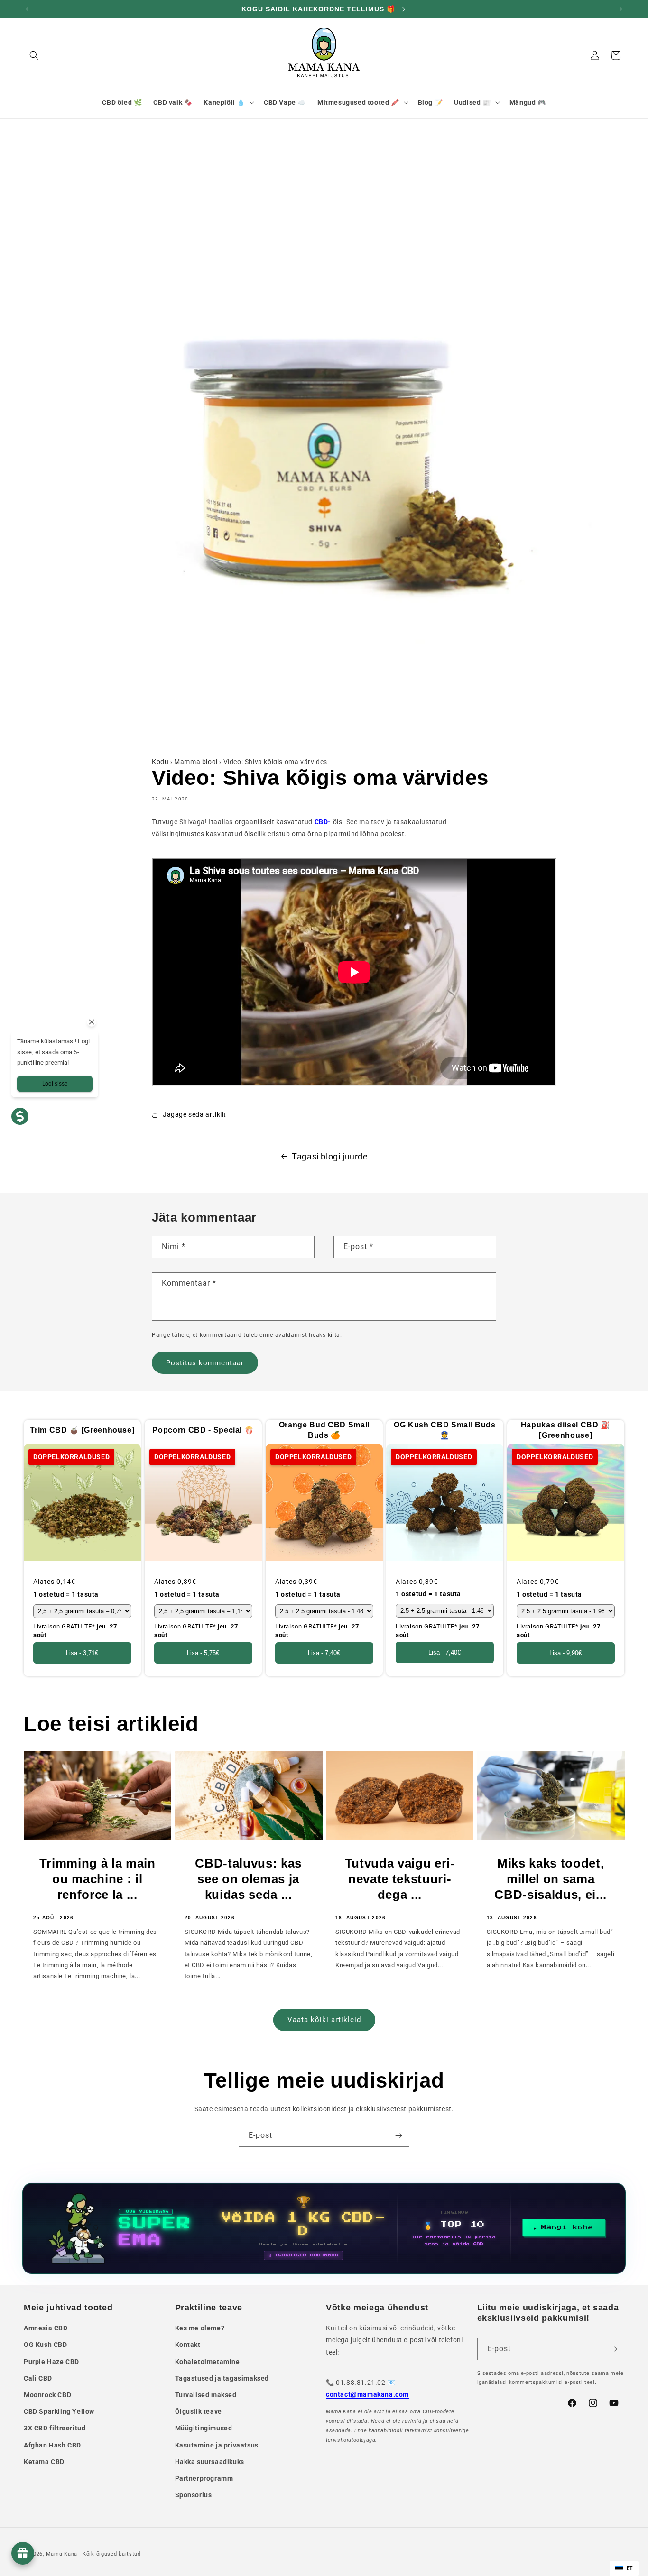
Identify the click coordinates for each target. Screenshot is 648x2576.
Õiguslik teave (199, 2411)
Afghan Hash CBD (52, 2445)
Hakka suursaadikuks (210, 2462)
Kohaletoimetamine (208, 2362)
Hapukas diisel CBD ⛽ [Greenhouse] (566, 1430)
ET (630, 2568)
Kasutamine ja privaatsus (217, 2445)
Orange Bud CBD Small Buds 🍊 (324, 1430)
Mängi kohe (567, 2227)
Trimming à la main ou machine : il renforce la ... (97, 1879)
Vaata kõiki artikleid (324, 2020)
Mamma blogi (196, 762)
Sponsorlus (194, 2495)
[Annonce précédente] (27, 9)
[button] (34, 55)
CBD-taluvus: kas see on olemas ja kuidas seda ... (248, 1879)
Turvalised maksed (206, 2395)
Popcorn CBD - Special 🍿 (203, 1430)
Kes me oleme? (200, 2328)
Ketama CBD (44, 2462)
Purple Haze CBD (51, 2362)
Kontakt (188, 2345)
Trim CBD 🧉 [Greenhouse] (82, 1430)
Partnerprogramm (204, 2478)
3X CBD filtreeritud (55, 2428)
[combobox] (624, 2568)
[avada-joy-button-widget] (23, 2553)
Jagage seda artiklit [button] (194, 1114)
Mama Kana (62, 2554)
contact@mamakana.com (367, 2394)
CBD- (323, 822)
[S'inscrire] (398, 2136)
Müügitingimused (204, 2428)
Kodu (160, 762)
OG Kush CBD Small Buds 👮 (445, 1430)
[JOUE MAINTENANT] (324, 2228)
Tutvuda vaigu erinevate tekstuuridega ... (400, 1879)
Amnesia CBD (46, 2328)
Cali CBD (38, 2378)
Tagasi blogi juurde (330, 1156)
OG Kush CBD (46, 2345)
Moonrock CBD (47, 2395)
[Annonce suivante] (621, 9)
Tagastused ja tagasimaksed (222, 2378)
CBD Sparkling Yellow (59, 2411)
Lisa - (82, 1653)
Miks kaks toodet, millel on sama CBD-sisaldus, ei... (551, 1879)
